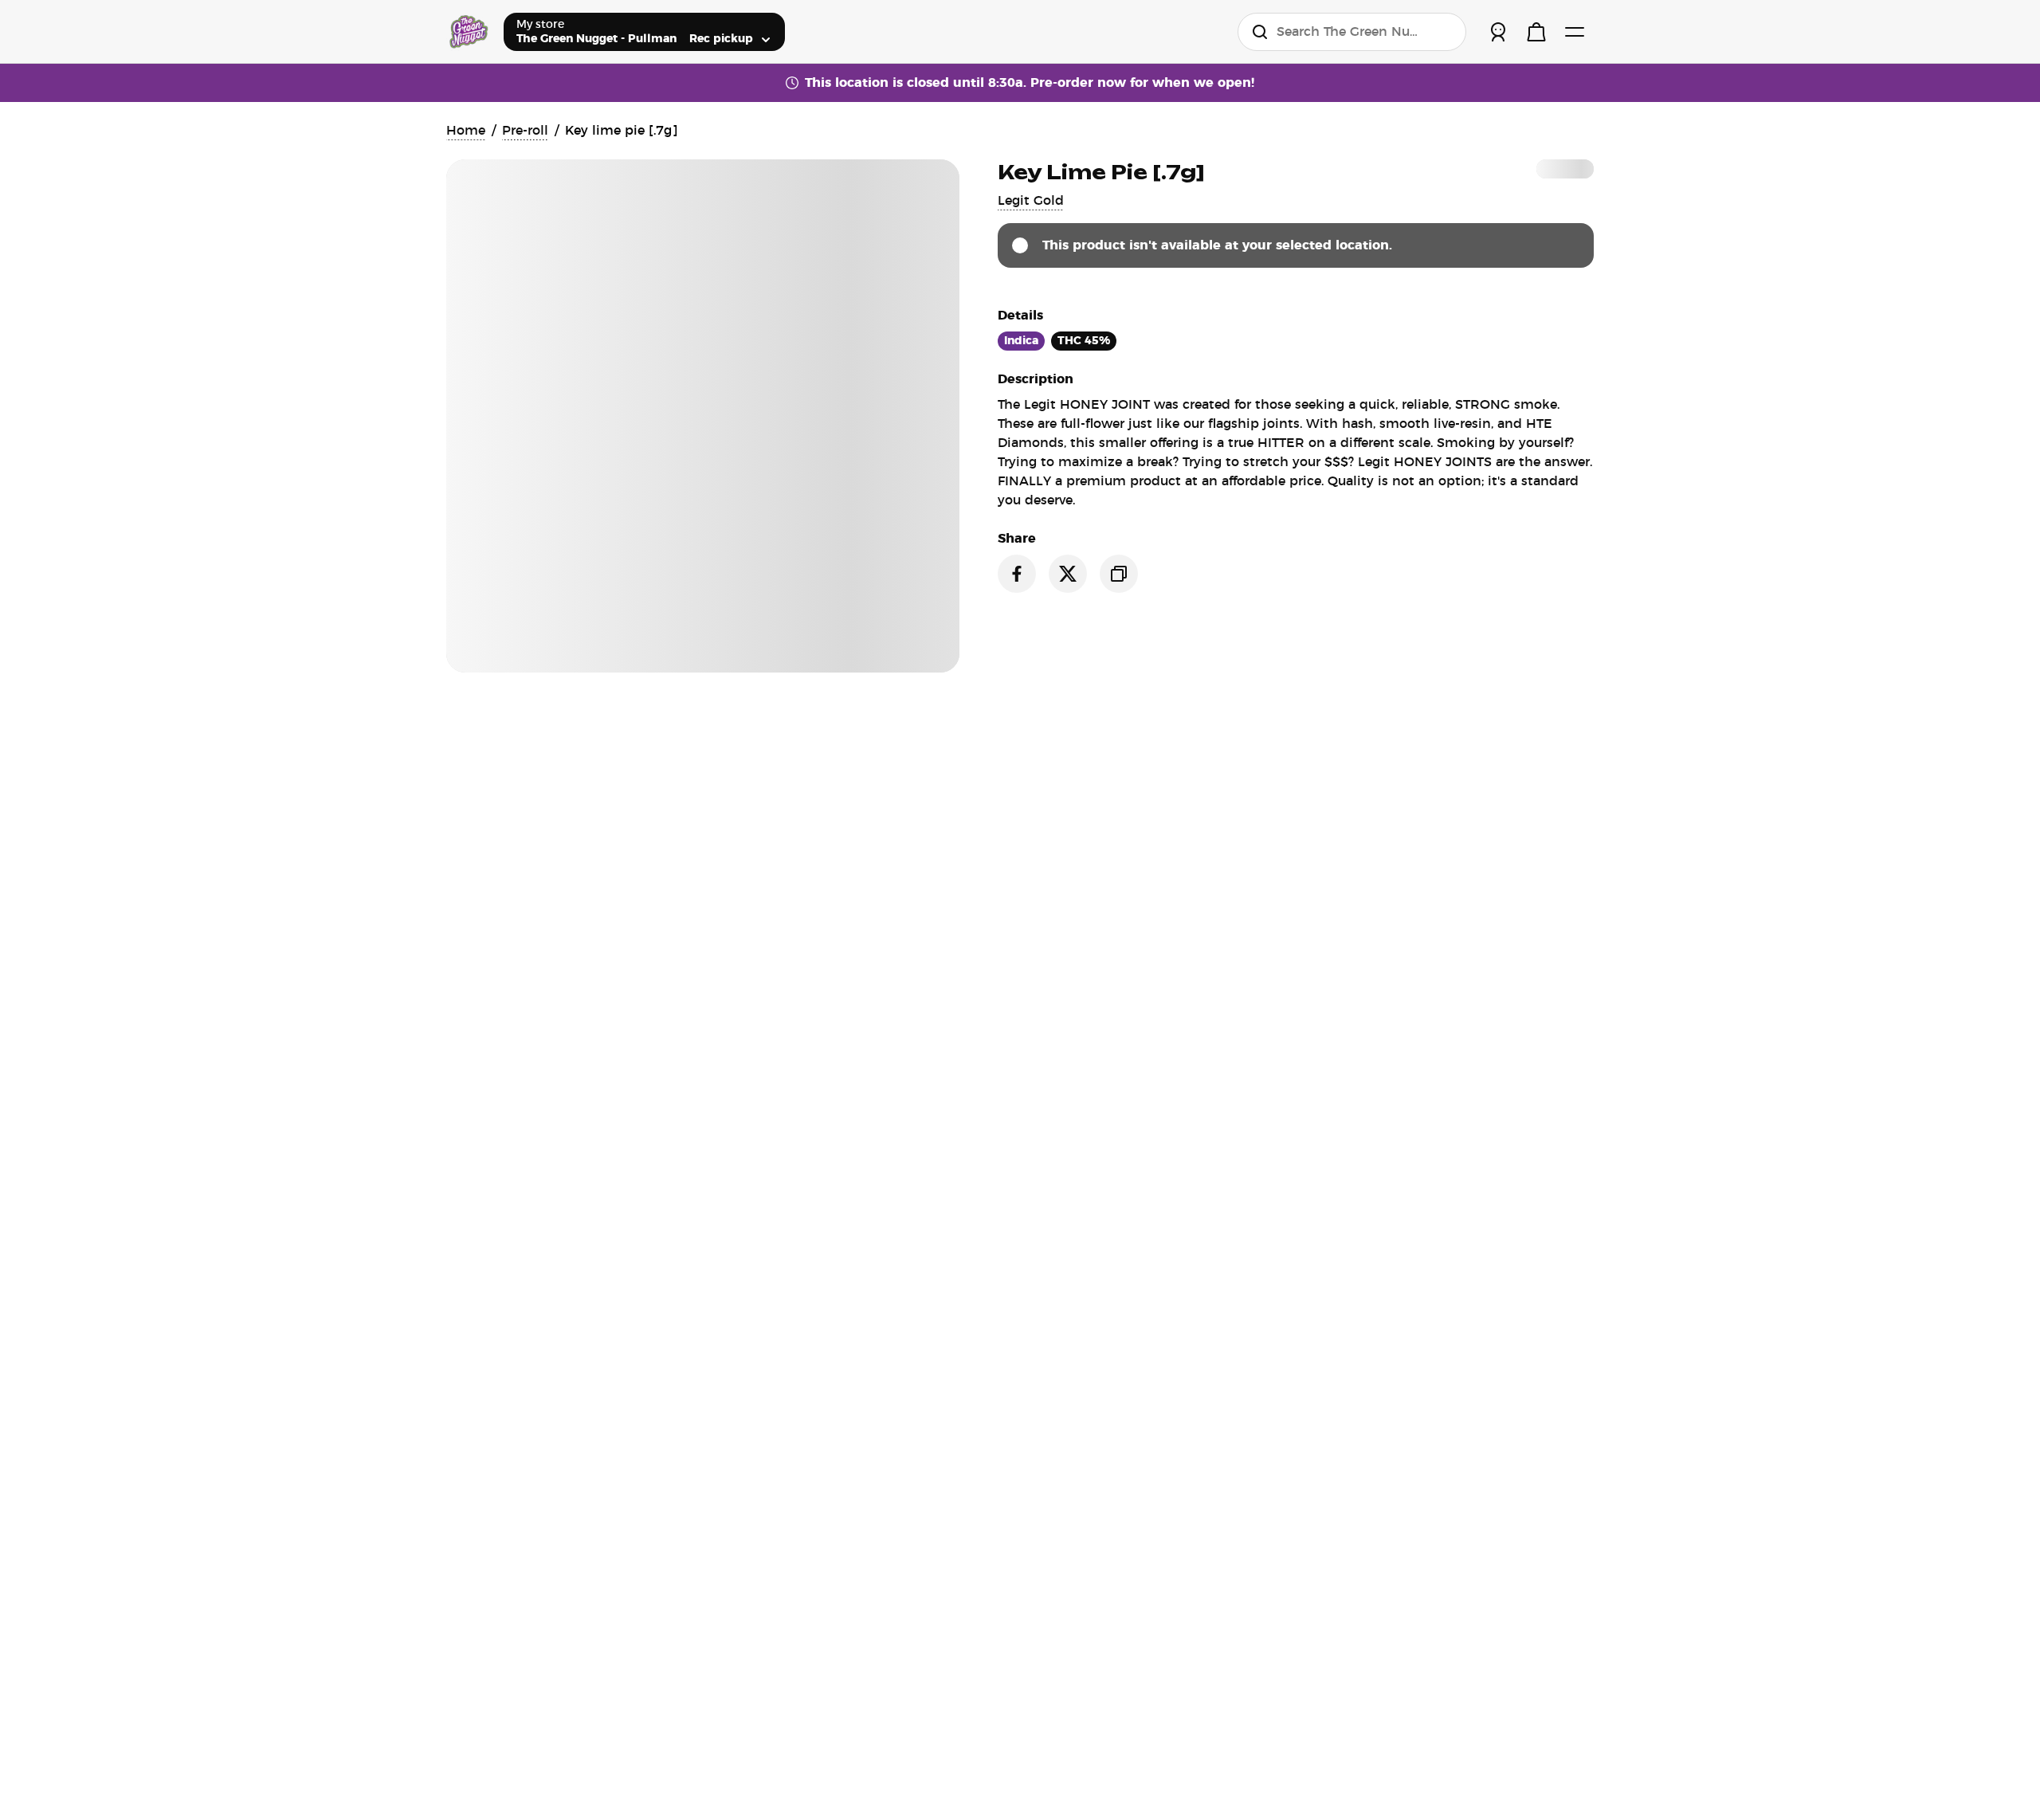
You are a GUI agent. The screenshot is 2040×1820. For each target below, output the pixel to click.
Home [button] (466, 131)
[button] (1031, 201)
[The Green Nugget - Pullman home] (469, 32)
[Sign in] (1498, 32)
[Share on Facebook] (1017, 574)
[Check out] (1536, 32)
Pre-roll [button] (525, 131)
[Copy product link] (1119, 574)
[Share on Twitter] (1068, 574)
